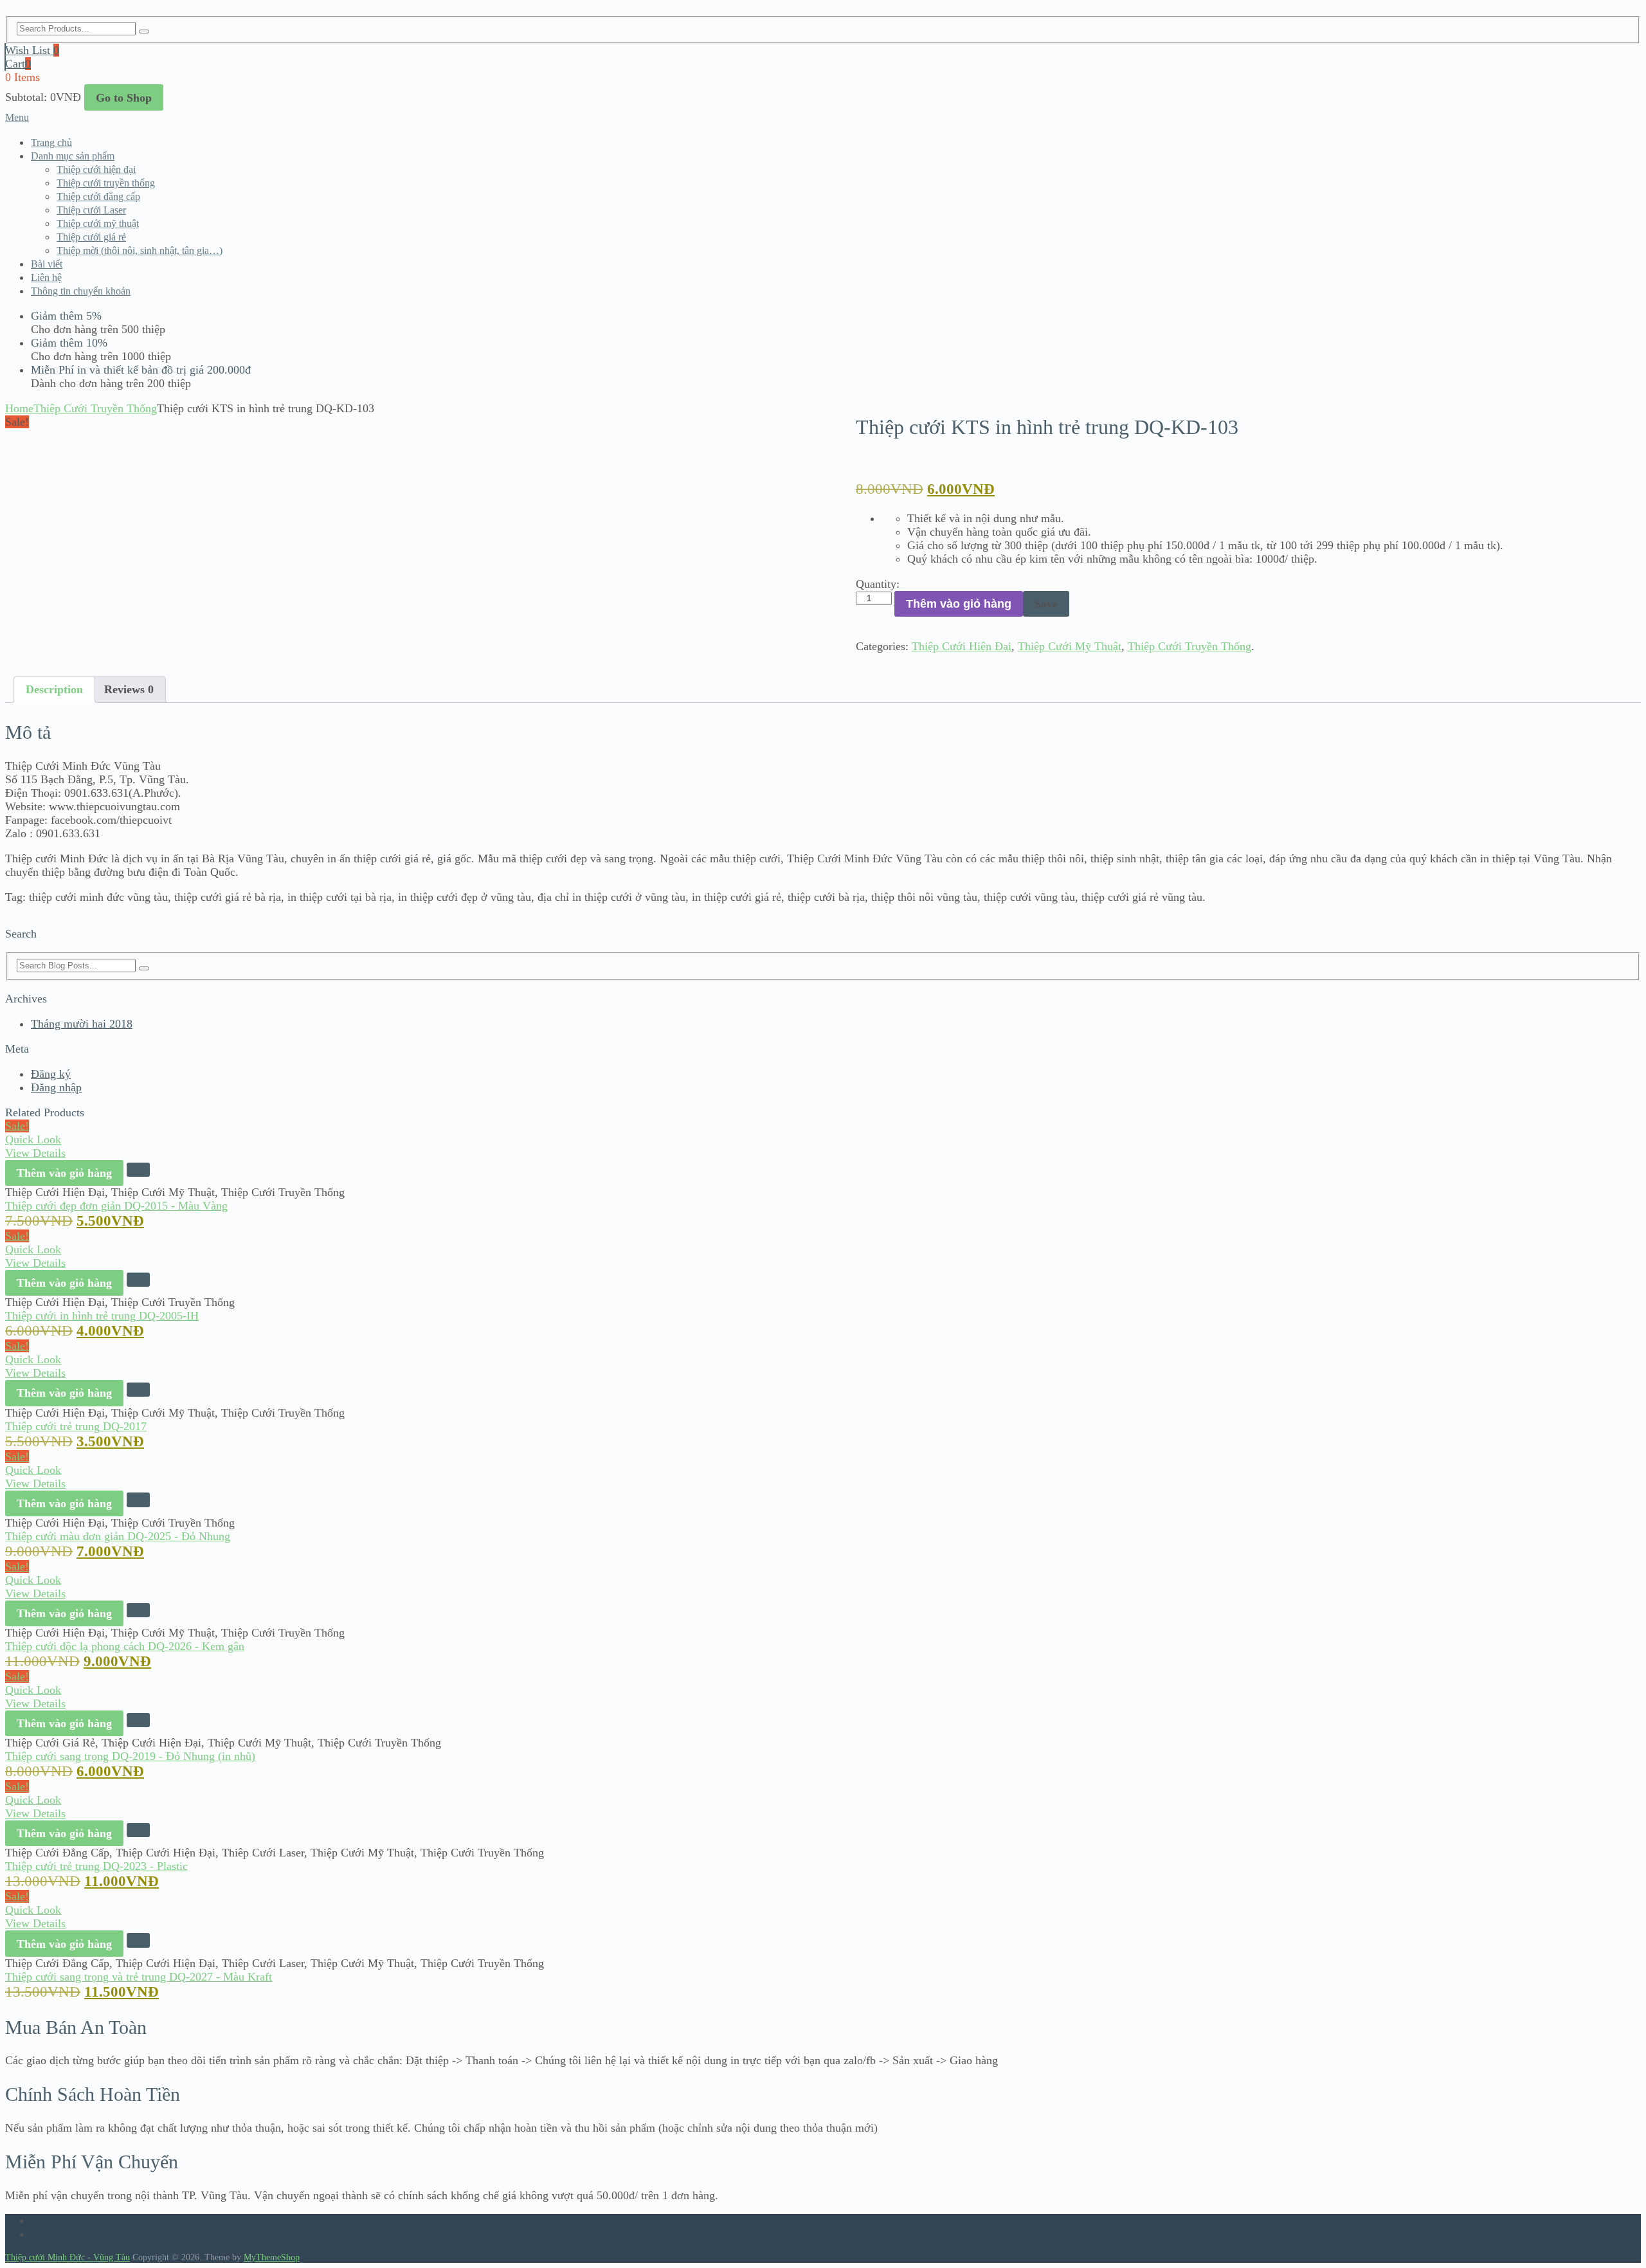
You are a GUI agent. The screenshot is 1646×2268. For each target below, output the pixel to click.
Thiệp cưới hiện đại (96, 169)
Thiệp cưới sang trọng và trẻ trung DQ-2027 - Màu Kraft (139, 1977)
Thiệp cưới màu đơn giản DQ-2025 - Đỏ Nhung (118, 1536)
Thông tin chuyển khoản (81, 291)
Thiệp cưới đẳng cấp (98, 196)
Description (54, 689)
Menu (17, 117)
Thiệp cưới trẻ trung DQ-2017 (76, 1426)
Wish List (32, 50)
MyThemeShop (272, 2257)
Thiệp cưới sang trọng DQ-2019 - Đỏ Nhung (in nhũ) (130, 1756)
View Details (35, 1153)
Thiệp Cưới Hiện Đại (962, 646)
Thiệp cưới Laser (91, 210)
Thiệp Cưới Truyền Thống (95, 408)
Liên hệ (46, 277)
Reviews (129, 689)
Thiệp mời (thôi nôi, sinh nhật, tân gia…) (140, 250)
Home (19, 408)
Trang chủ (51, 142)
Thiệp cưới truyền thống (106, 183)
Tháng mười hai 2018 (82, 1024)
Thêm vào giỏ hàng (959, 604)
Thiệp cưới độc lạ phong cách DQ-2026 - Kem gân (125, 1646)
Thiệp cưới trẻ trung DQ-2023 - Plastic (96, 1866)
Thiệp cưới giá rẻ (91, 237)
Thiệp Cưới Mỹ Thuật (1070, 646)
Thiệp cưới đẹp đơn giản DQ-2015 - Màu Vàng (116, 1206)
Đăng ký (51, 1074)
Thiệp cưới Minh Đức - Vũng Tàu (68, 2257)
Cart (18, 64)
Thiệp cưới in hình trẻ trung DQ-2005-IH (102, 1316)
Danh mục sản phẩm (73, 156)
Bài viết (47, 264)
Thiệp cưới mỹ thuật (98, 223)
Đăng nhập (56, 1087)
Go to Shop (124, 98)
